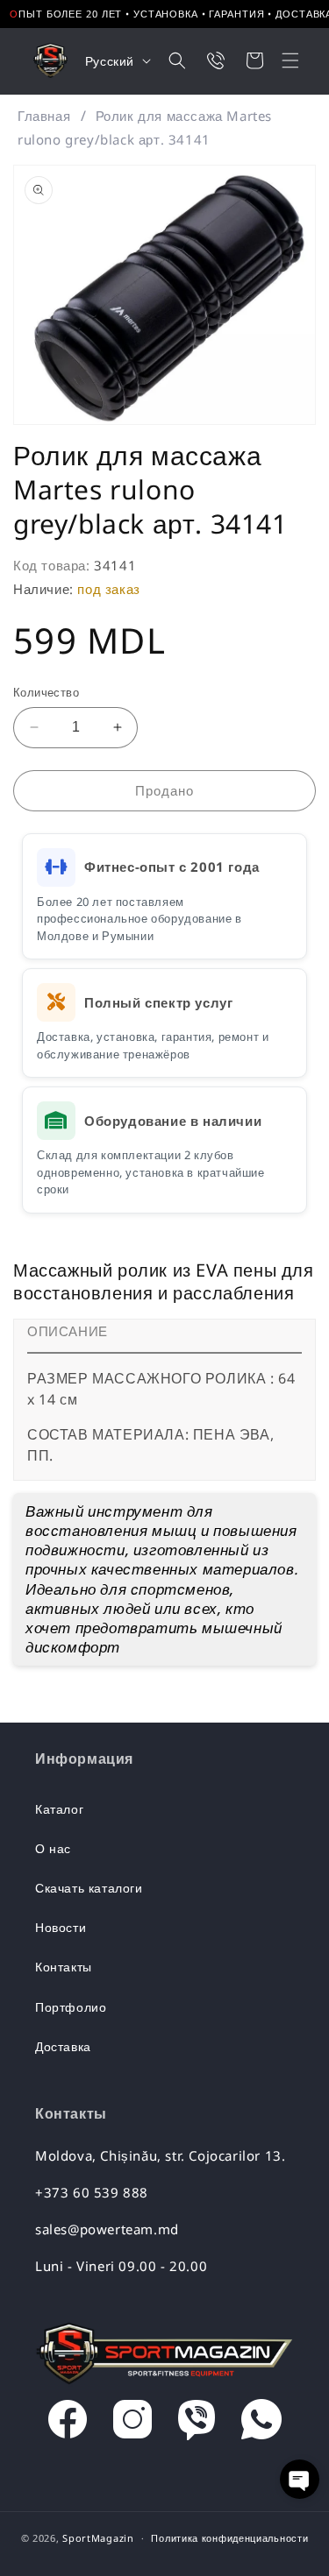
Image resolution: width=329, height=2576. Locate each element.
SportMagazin (98, 2538)
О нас (53, 1848)
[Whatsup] (261, 2424)
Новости (61, 1927)
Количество (46, 692)
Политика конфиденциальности (229, 2538)
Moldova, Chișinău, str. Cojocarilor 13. (160, 2155)
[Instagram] (132, 2424)
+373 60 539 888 (92, 2192)
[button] (279, 60)
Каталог (59, 1809)
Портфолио (71, 2007)
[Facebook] (68, 2424)
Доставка (63, 2046)
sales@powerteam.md (107, 2229)
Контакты (64, 1967)
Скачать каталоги (89, 1888)
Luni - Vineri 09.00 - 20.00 (121, 2266)
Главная (44, 116)
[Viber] (197, 2424)
